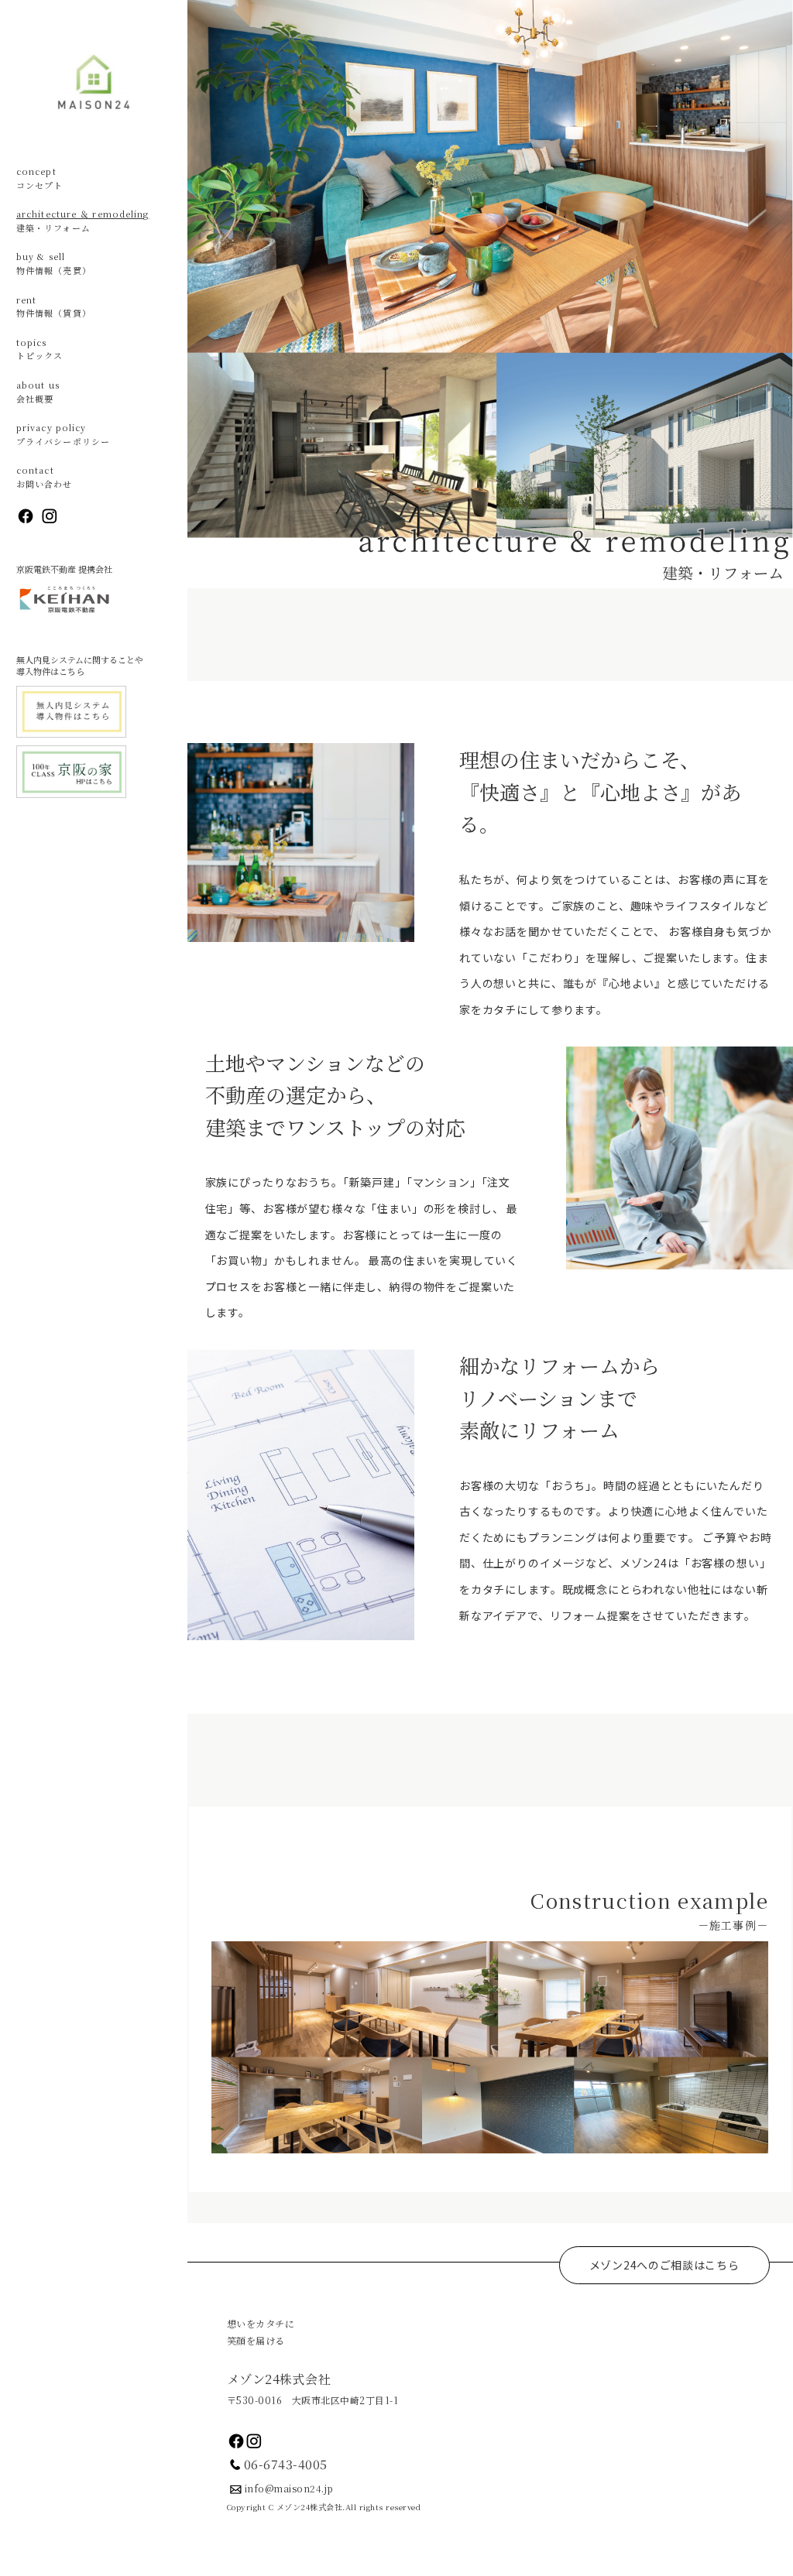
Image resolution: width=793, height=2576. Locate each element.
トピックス (40, 349)
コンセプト (40, 178)
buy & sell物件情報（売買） (54, 263)
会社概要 (38, 392)
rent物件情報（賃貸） (54, 307)
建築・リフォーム (83, 221)
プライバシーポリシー (63, 434)
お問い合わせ (45, 477)
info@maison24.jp (289, 2488)
